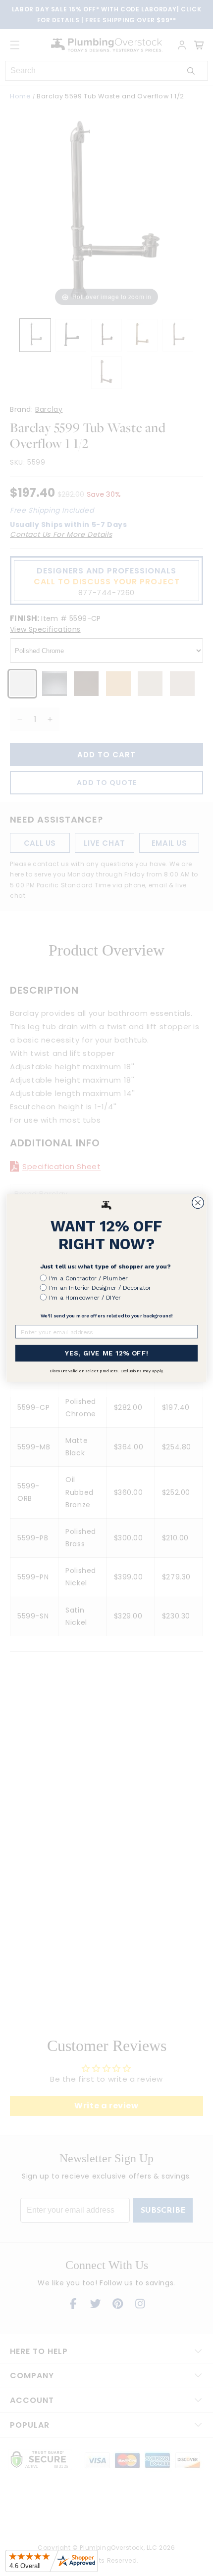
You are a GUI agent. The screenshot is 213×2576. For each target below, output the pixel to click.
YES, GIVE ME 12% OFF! (107, 1353)
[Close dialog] (198, 1203)
